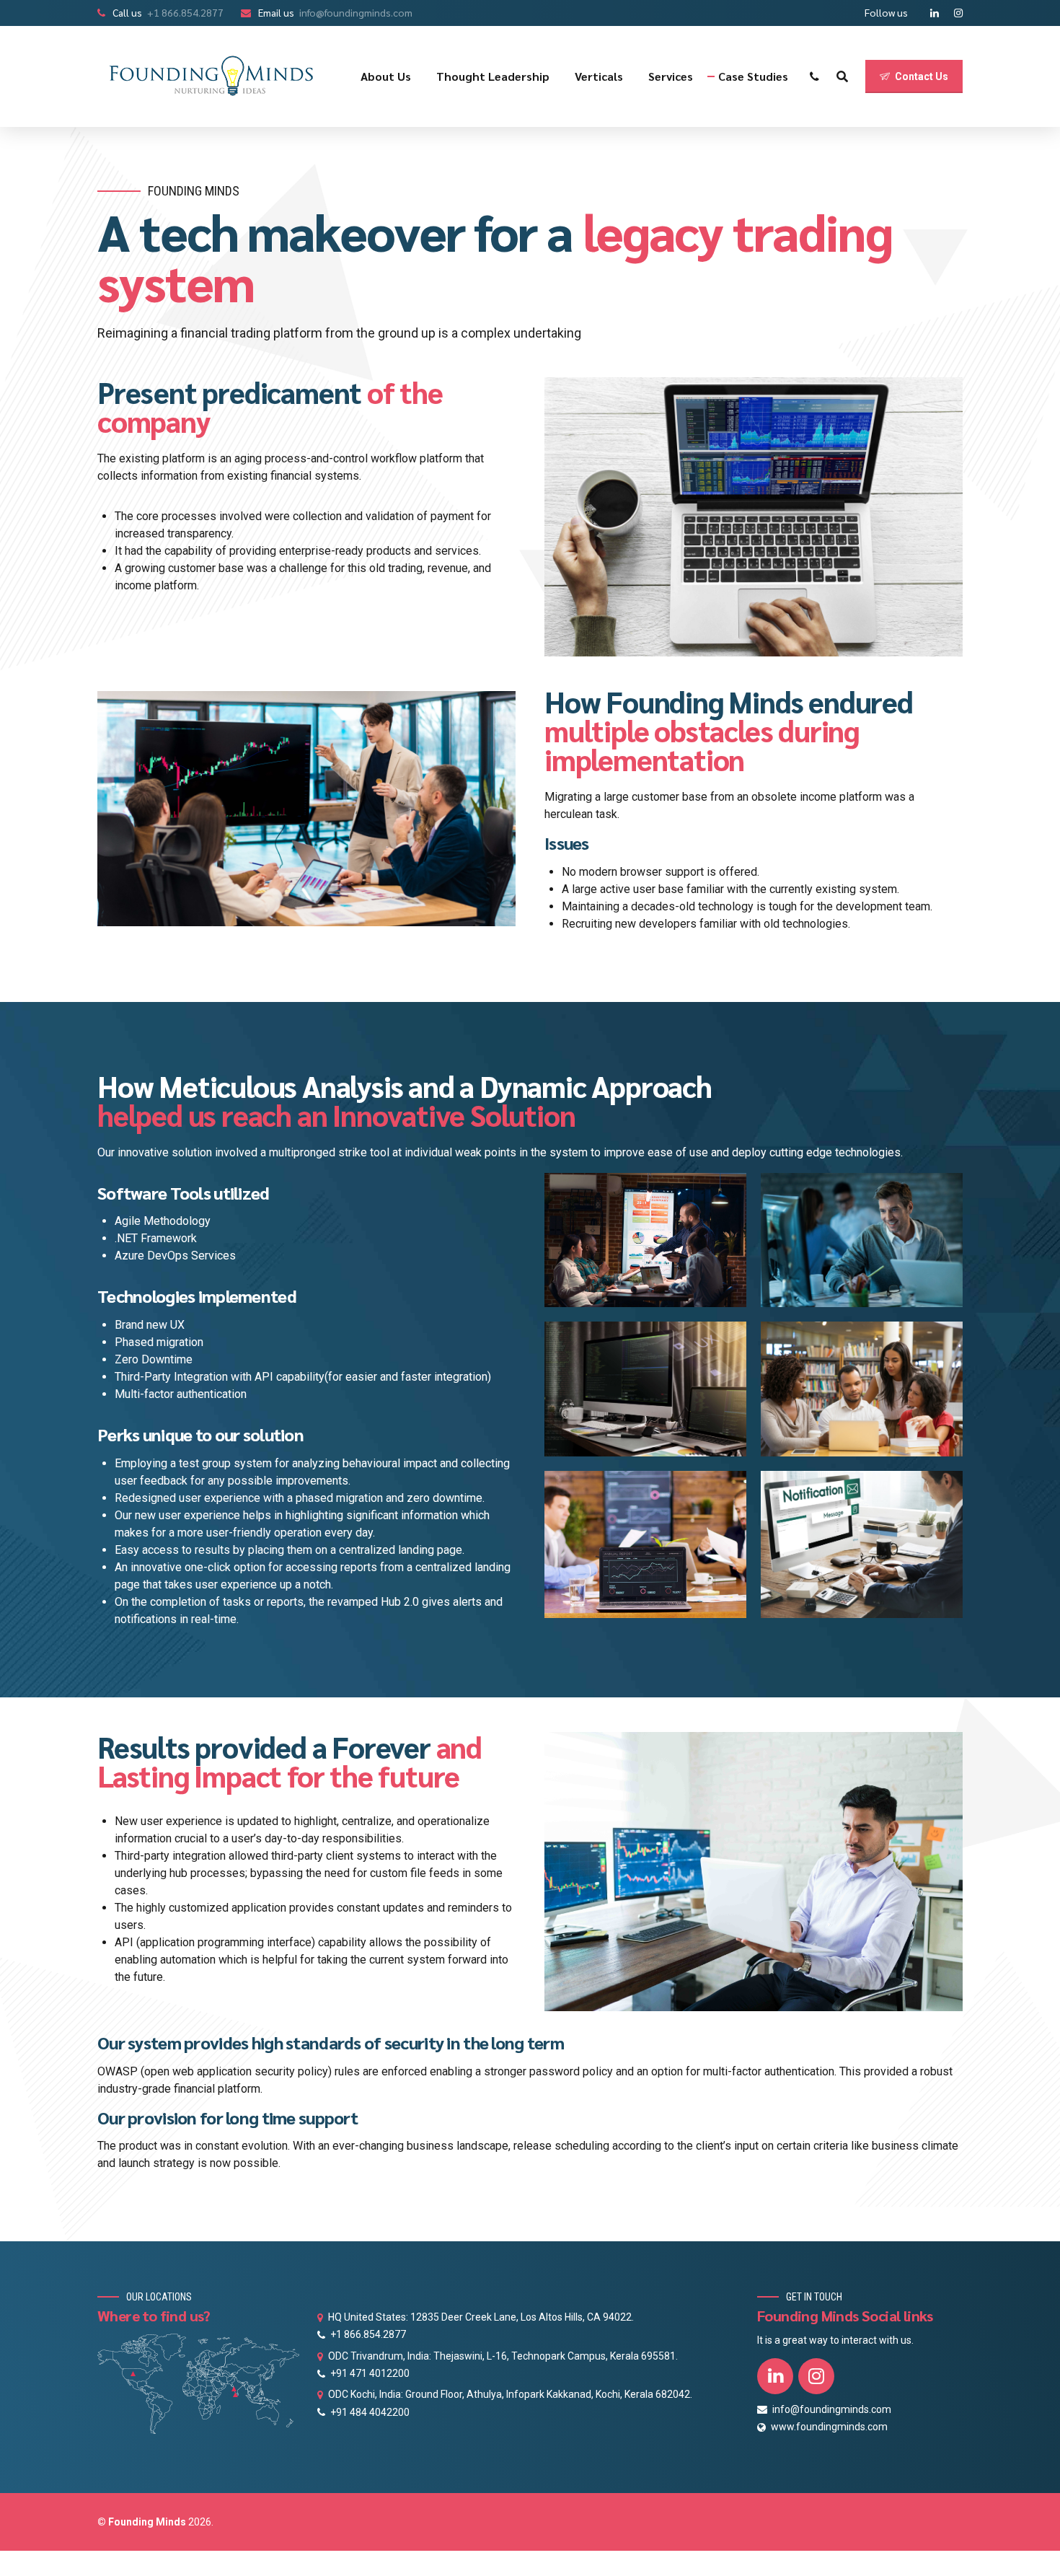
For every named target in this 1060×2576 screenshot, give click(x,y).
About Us (386, 76)
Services (671, 76)
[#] (842, 76)
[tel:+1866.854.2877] (814, 76)
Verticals (599, 76)
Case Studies (753, 76)
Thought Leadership (493, 76)
